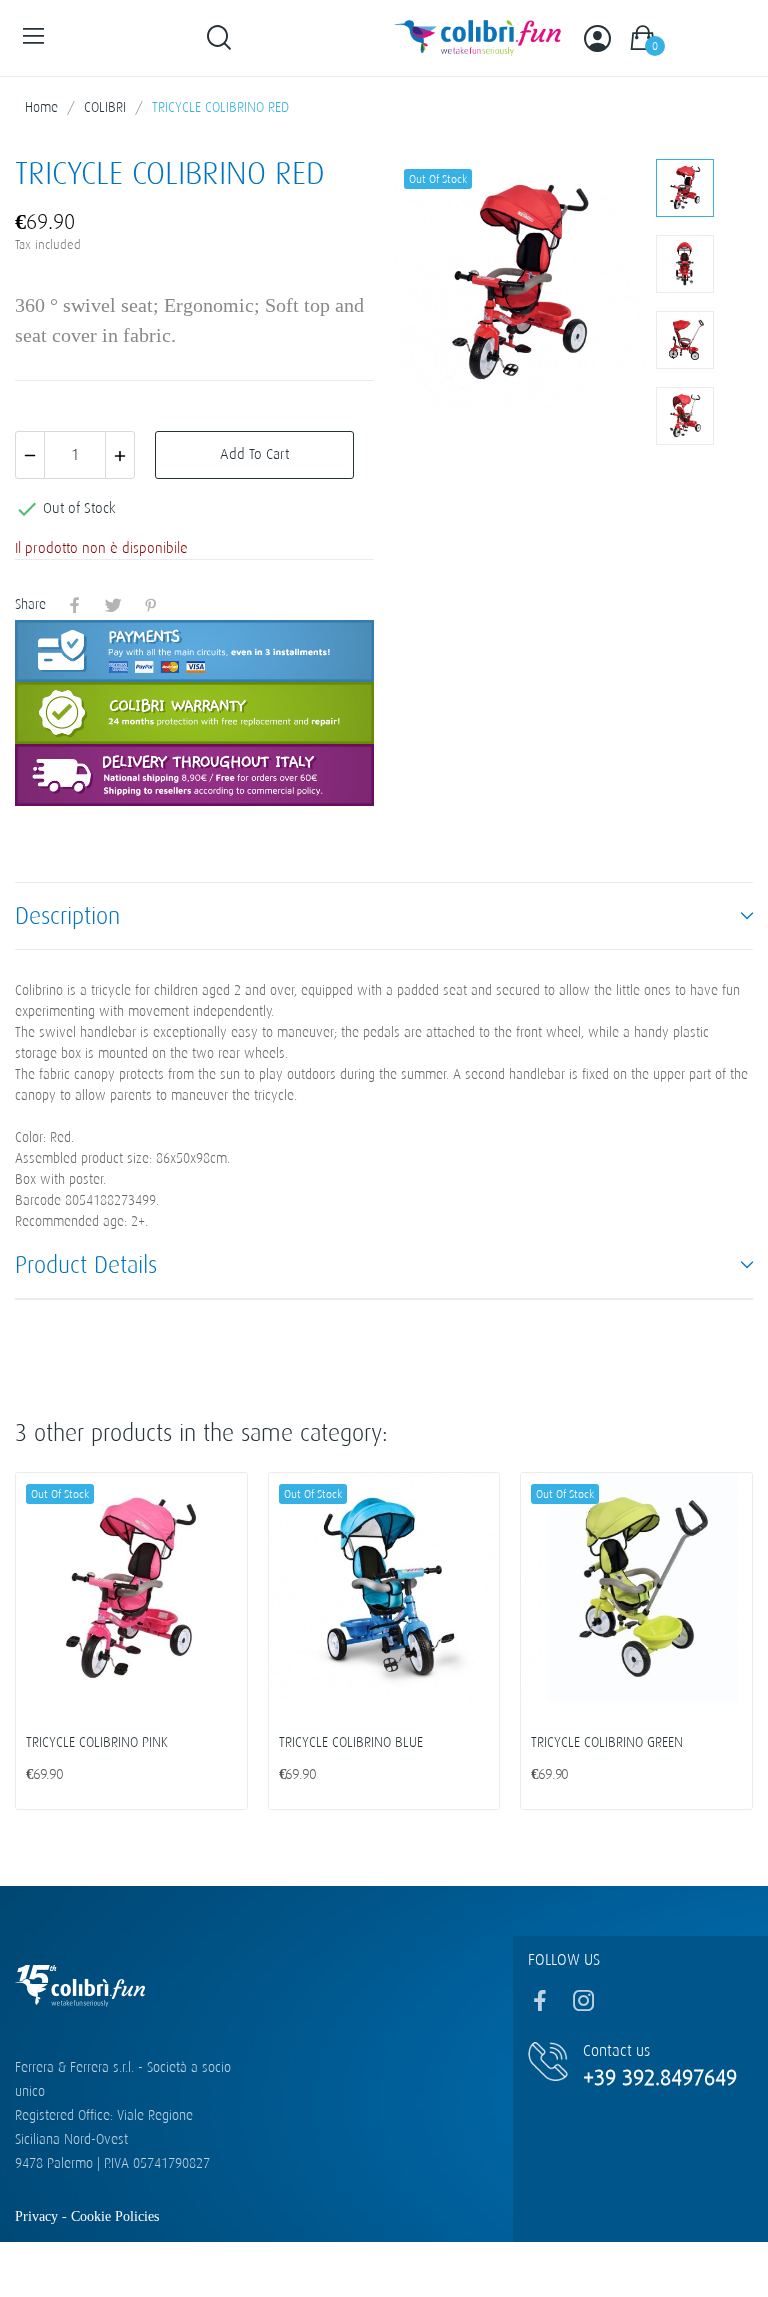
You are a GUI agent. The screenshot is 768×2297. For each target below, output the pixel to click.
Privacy (38, 2216)
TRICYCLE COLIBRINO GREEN (607, 1742)
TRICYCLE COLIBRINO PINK (97, 1742)
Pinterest (151, 605)
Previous (441, 287)
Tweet (113, 605)
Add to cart (254, 454)
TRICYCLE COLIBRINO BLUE (351, 1742)
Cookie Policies (115, 2216)
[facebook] (540, 2002)
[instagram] (584, 2002)
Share (75, 605)
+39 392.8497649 (660, 2077)
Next (598, 287)
